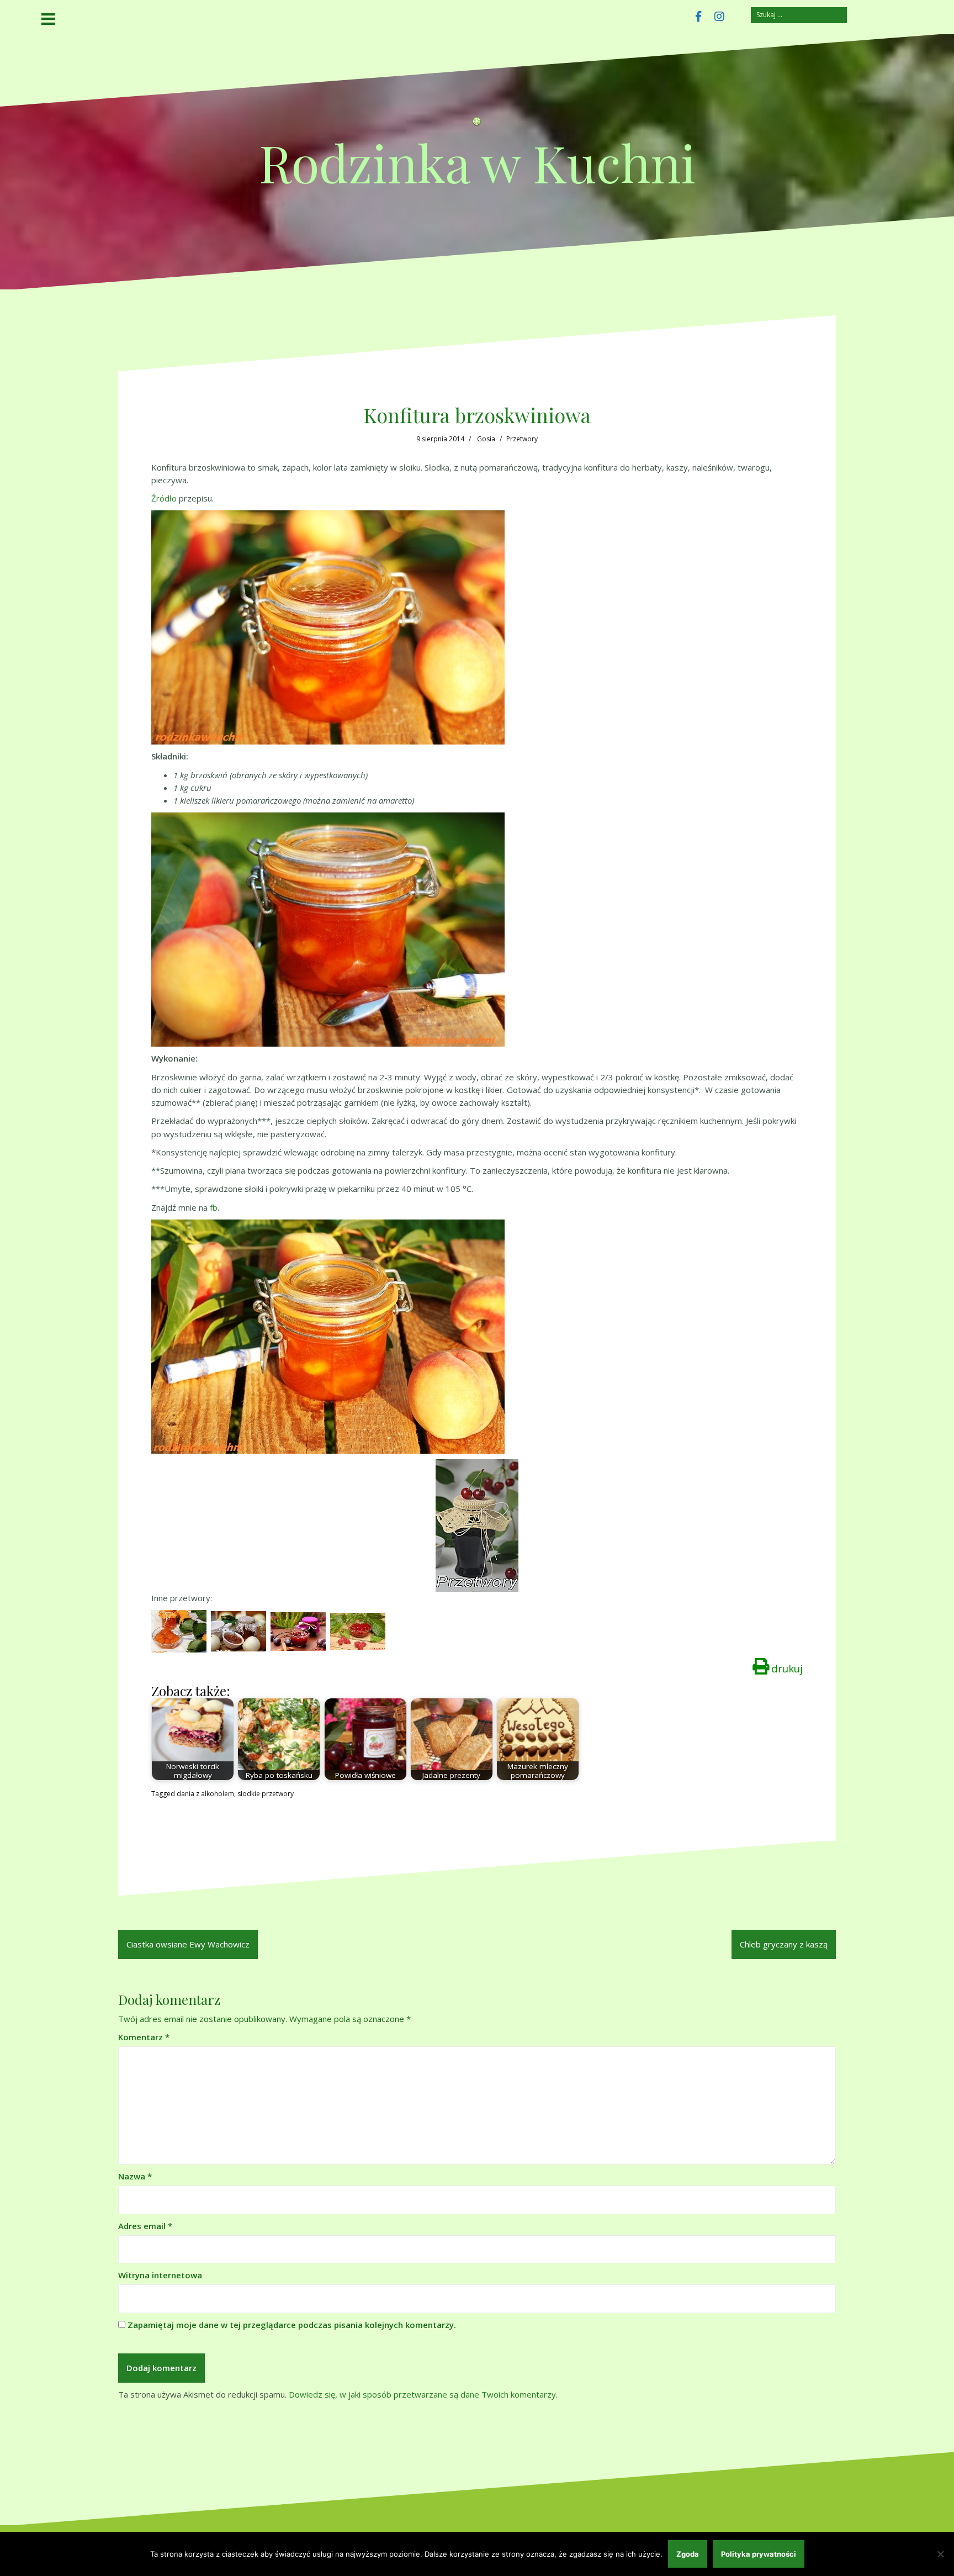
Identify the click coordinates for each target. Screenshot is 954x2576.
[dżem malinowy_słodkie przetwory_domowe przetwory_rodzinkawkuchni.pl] (358, 1630)
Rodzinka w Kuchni (477, 162)
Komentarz (144, 2037)
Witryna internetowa (160, 2275)
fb (214, 1207)
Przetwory (522, 439)
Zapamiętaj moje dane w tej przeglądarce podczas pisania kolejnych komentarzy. (292, 2325)
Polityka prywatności (759, 2554)
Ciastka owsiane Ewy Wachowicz (188, 1944)
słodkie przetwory (266, 1794)
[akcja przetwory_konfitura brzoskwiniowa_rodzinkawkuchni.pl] (477, 1525)
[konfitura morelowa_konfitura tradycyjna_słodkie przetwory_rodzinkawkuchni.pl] (179, 1630)
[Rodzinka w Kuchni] (477, 125)
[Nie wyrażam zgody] (940, 2554)
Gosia (486, 439)
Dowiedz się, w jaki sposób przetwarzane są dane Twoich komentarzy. (423, 2394)
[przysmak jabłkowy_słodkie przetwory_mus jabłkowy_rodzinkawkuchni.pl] (239, 1630)
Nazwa (135, 2176)
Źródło (164, 498)
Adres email (145, 2226)
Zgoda (688, 2554)
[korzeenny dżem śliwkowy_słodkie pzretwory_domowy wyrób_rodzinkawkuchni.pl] (298, 1630)
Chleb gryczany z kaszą (784, 1944)
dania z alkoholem (205, 1794)
